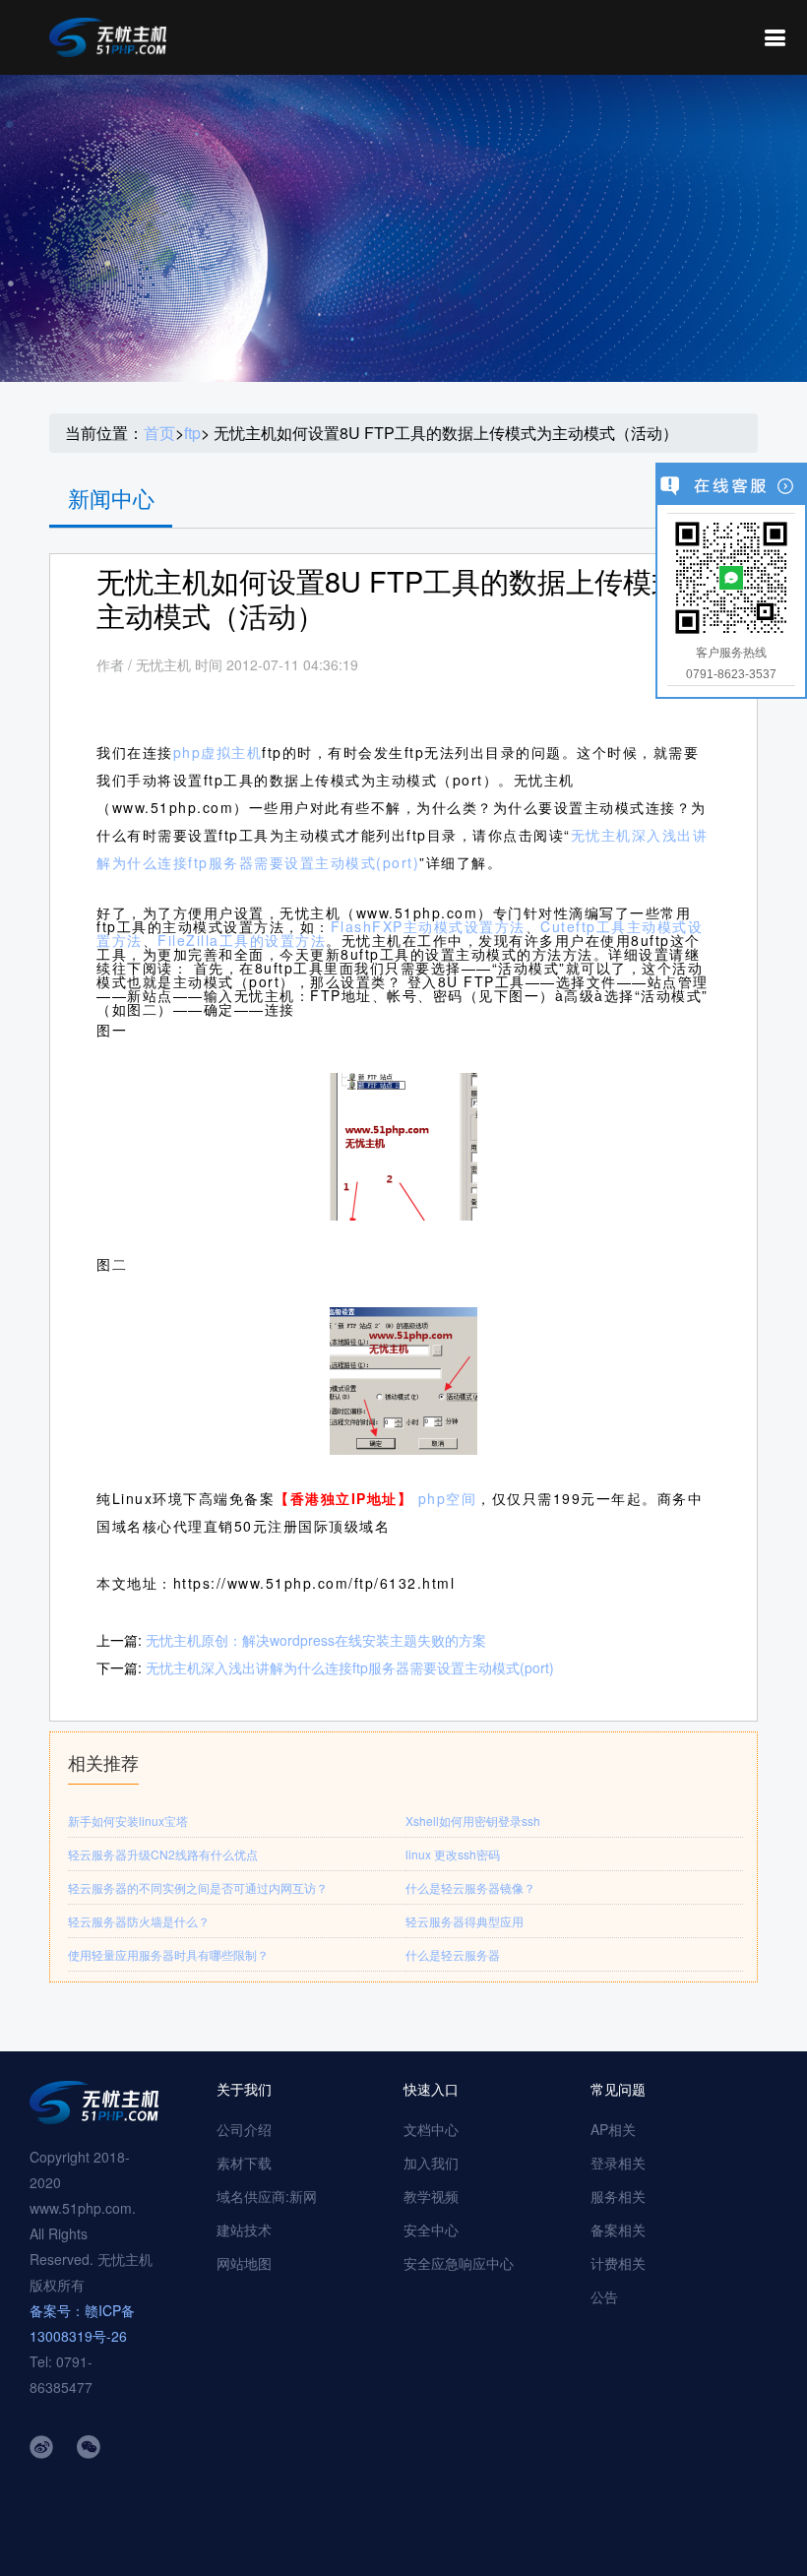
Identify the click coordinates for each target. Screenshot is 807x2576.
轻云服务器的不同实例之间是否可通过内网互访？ (198, 1887)
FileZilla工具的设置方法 (242, 940)
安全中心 (431, 2230)
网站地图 (244, 2263)
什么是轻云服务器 (453, 1954)
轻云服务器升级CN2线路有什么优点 (163, 1854)
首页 (159, 433)
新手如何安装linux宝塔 (128, 1821)
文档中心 (431, 2129)
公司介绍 (244, 2129)
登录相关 (618, 2163)
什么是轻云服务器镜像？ (470, 1887)
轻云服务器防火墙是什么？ (139, 1921)
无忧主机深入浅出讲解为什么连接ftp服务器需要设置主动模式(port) (350, 1667)
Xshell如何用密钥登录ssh (473, 1821)
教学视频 (431, 2196)
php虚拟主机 (218, 752)
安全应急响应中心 (459, 2263)
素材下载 (244, 2163)
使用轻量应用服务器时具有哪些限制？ (168, 1954)
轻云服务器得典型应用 (465, 1921)
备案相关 (618, 2230)
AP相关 (613, 2129)
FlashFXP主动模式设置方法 (428, 926)
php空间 (448, 1498)
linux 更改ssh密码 (453, 1854)
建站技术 (244, 2230)
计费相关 (618, 2263)
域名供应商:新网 (267, 2196)
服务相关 (618, 2196)
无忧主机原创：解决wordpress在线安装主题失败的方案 (316, 1640)
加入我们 (431, 2163)
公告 (604, 2296)
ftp (192, 433)
